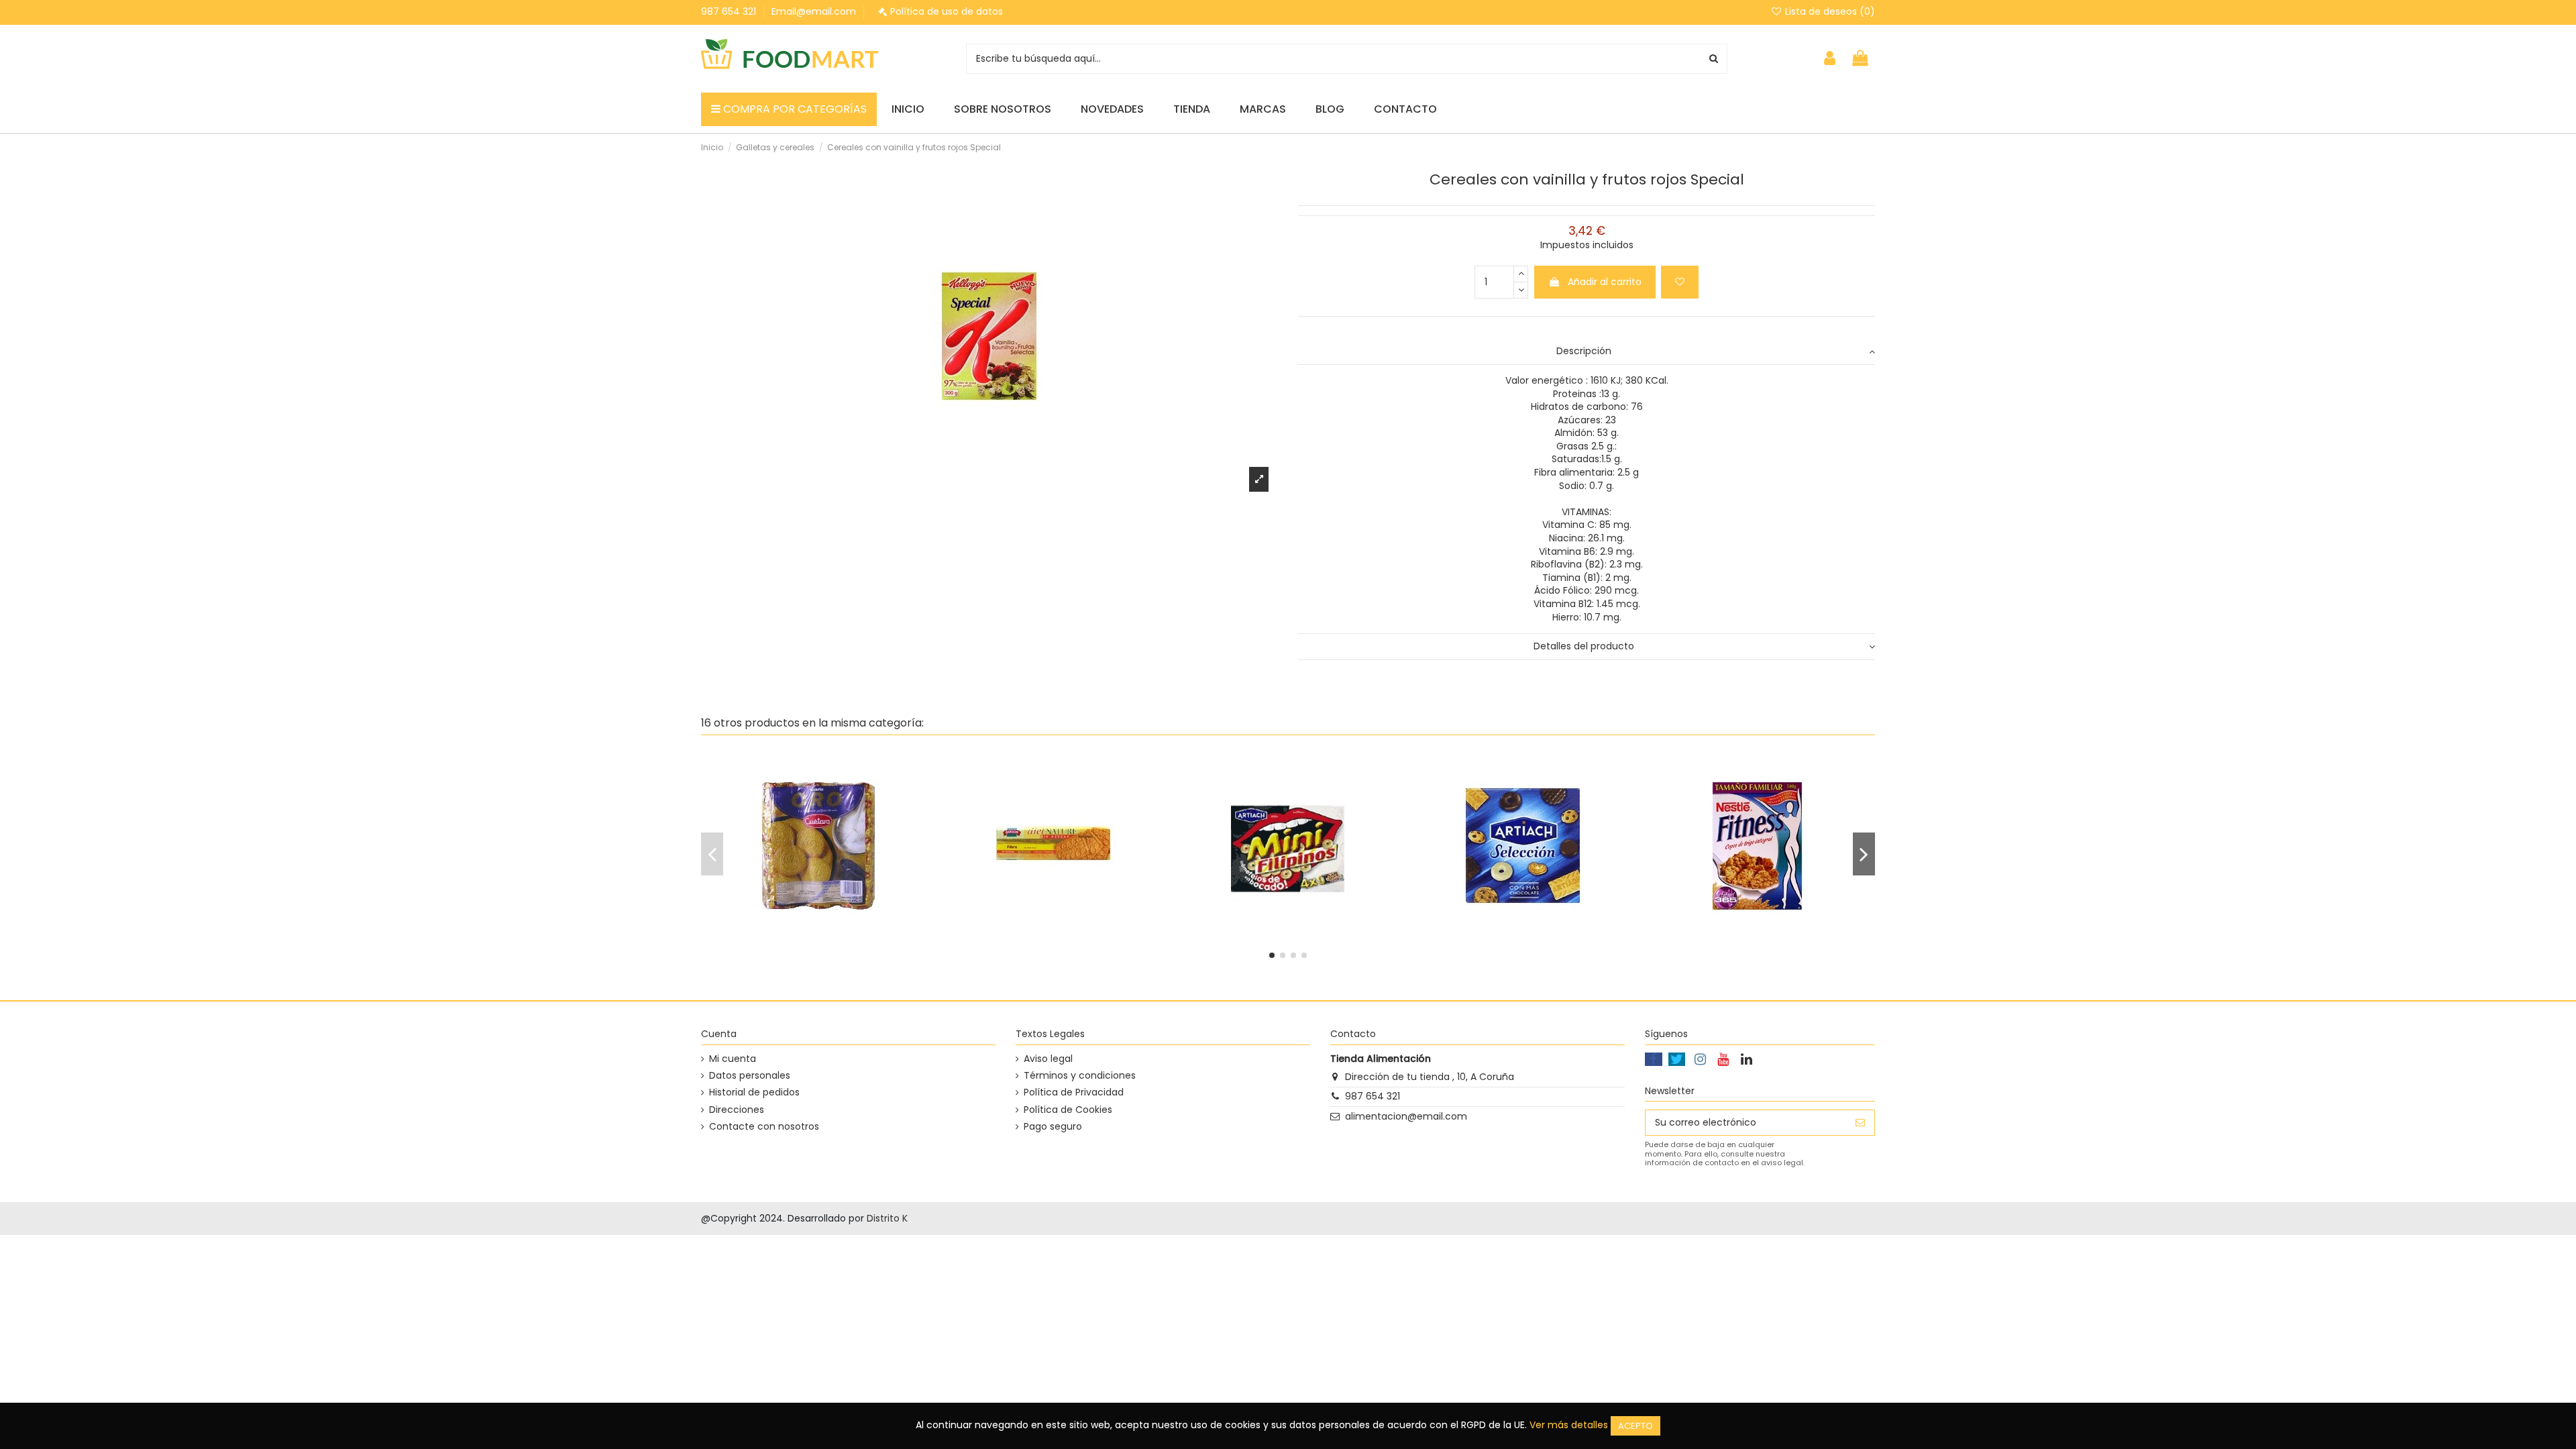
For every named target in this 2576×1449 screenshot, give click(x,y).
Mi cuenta (733, 1059)
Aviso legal (1048, 1059)
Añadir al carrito (1605, 282)
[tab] (1587, 352)
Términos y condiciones (1080, 1076)
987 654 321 (730, 11)
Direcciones (737, 1110)
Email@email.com (814, 11)
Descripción (1584, 351)
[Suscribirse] (1860, 1123)
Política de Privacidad (1074, 1092)
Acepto (1635, 1426)
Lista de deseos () (1829, 11)
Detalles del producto (1584, 646)
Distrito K (887, 1218)
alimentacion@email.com (1406, 1116)
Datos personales (750, 1076)
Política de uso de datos (947, 11)
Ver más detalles (1569, 1425)
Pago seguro (1053, 1127)
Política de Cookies (1068, 1110)
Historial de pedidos (754, 1092)
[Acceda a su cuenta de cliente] (1830, 59)
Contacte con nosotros (764, 1127)
